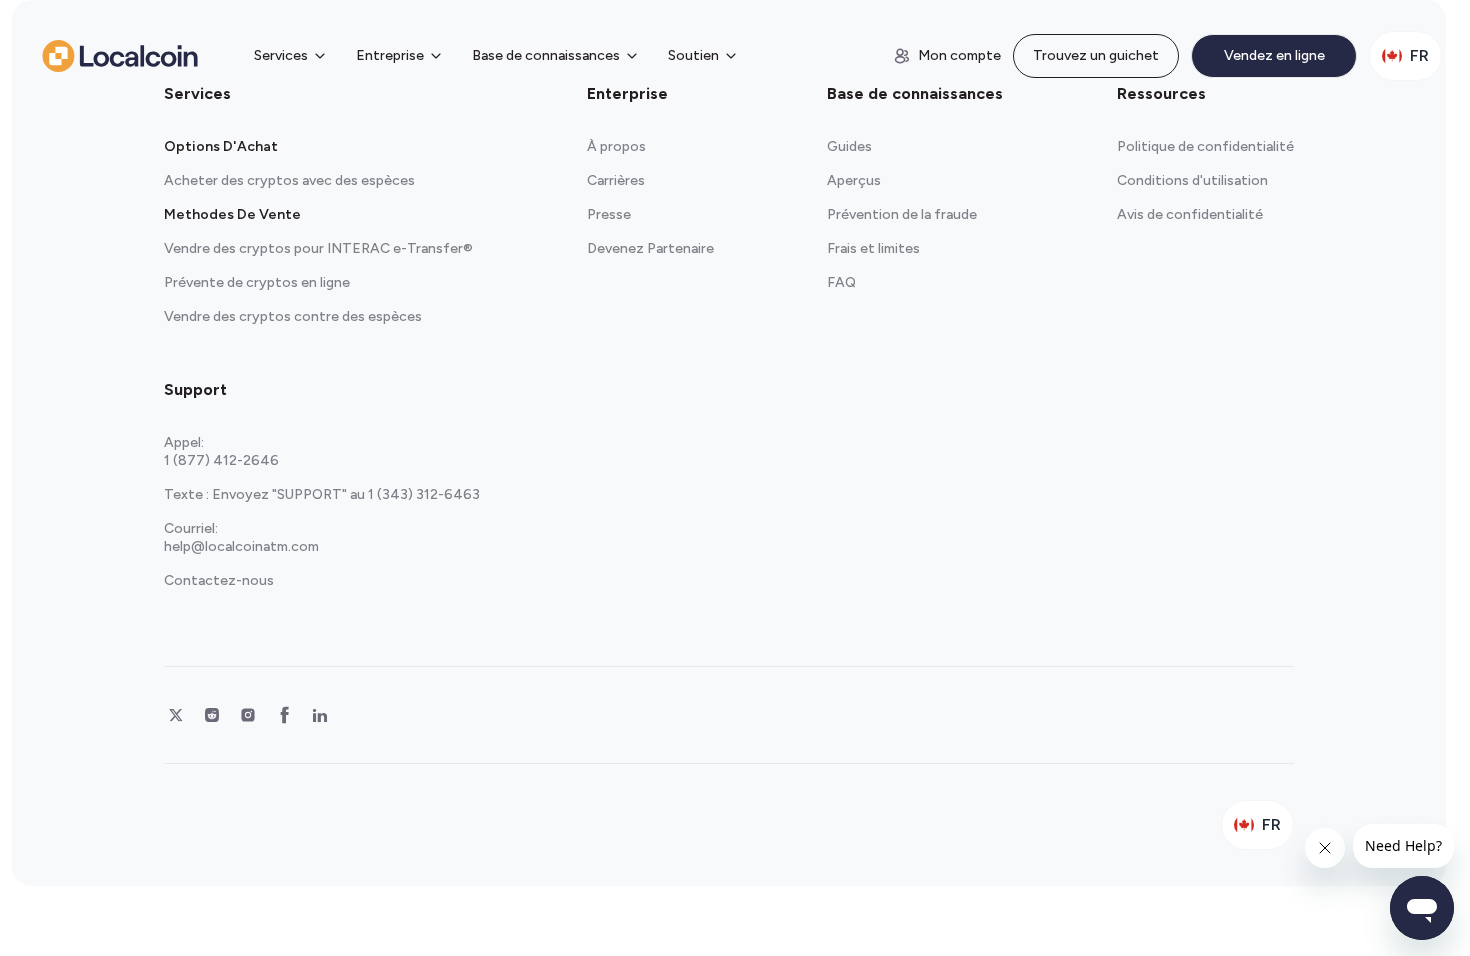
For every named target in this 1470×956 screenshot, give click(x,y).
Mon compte (959, 55)
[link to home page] (120, 56)
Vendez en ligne (1274, 55)
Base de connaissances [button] (546, 55)
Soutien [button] (693, 55)
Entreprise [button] (390, 55)
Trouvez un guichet (1096, 55)
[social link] (176, 715)
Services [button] (281, 55)
